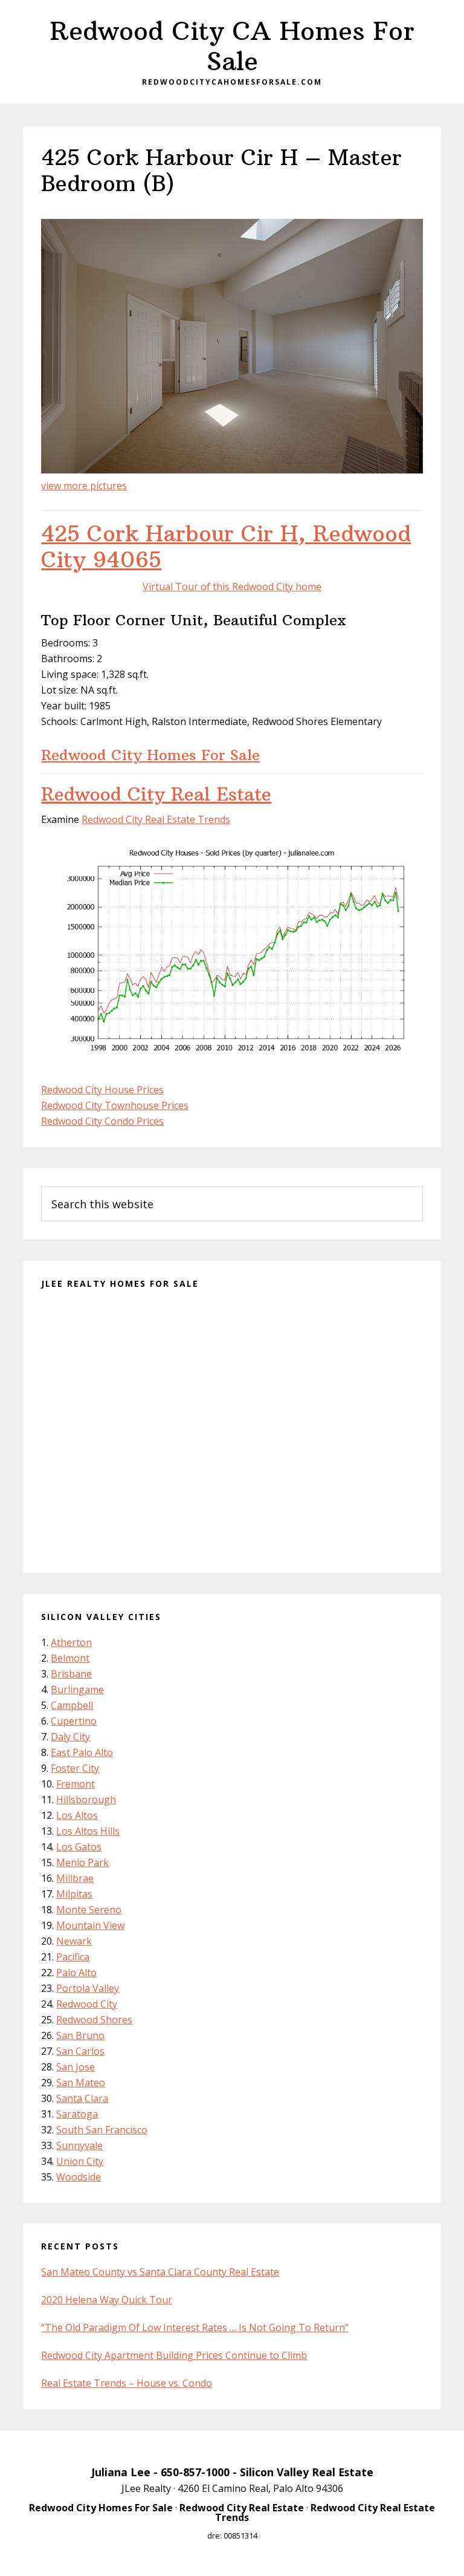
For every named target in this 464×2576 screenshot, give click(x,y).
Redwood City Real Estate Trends (156, 819)
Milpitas (74, 1894)
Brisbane (71, 1674)
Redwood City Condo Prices (102, 1121)
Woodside (79, 2177)
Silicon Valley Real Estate (307, 2472)
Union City (80, 2161)
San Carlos (80, 2051)
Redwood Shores (94, 2020)
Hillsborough (86, 1800)
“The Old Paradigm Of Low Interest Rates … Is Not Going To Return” (195, 2327)
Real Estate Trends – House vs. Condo (127, 2383)
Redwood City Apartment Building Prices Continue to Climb (174, 2355)
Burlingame (77, 1690)
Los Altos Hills (88, 1831)
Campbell (72, 1705)
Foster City (75, 1768)
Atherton (71, 1642)
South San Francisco (102, 2130)
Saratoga (77, 2114)
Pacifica (73, 1957)
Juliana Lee (121, 2472)
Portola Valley (88, 1988)
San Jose (76, 2067)
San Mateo (81, 2083)
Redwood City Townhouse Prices (115, 1105)
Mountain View (90, 1925)
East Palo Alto (82, 1752)
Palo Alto (76, 1973)
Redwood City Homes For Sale (150, 755)
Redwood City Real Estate (156, 794)
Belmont (70, 1658)
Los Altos (77, 1815)
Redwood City (87, 2004)
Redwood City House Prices (102, 1090)
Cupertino (74, 1721)
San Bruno (80, 2035)
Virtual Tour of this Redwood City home (232, 587)
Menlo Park (82, 1862)
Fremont (76, 1784)
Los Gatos (79, 1847)
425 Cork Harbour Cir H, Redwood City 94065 (226, 547)
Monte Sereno (89, 1910)
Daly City (70, 1737)
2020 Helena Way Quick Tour (107, 2300)
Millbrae (75, 1878)
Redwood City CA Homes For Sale (232, 46)
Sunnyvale (79, 2145)
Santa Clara (82, 2098)
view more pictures (84, 486)
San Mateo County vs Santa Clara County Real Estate (160, 2272)
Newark (74, 1941)
